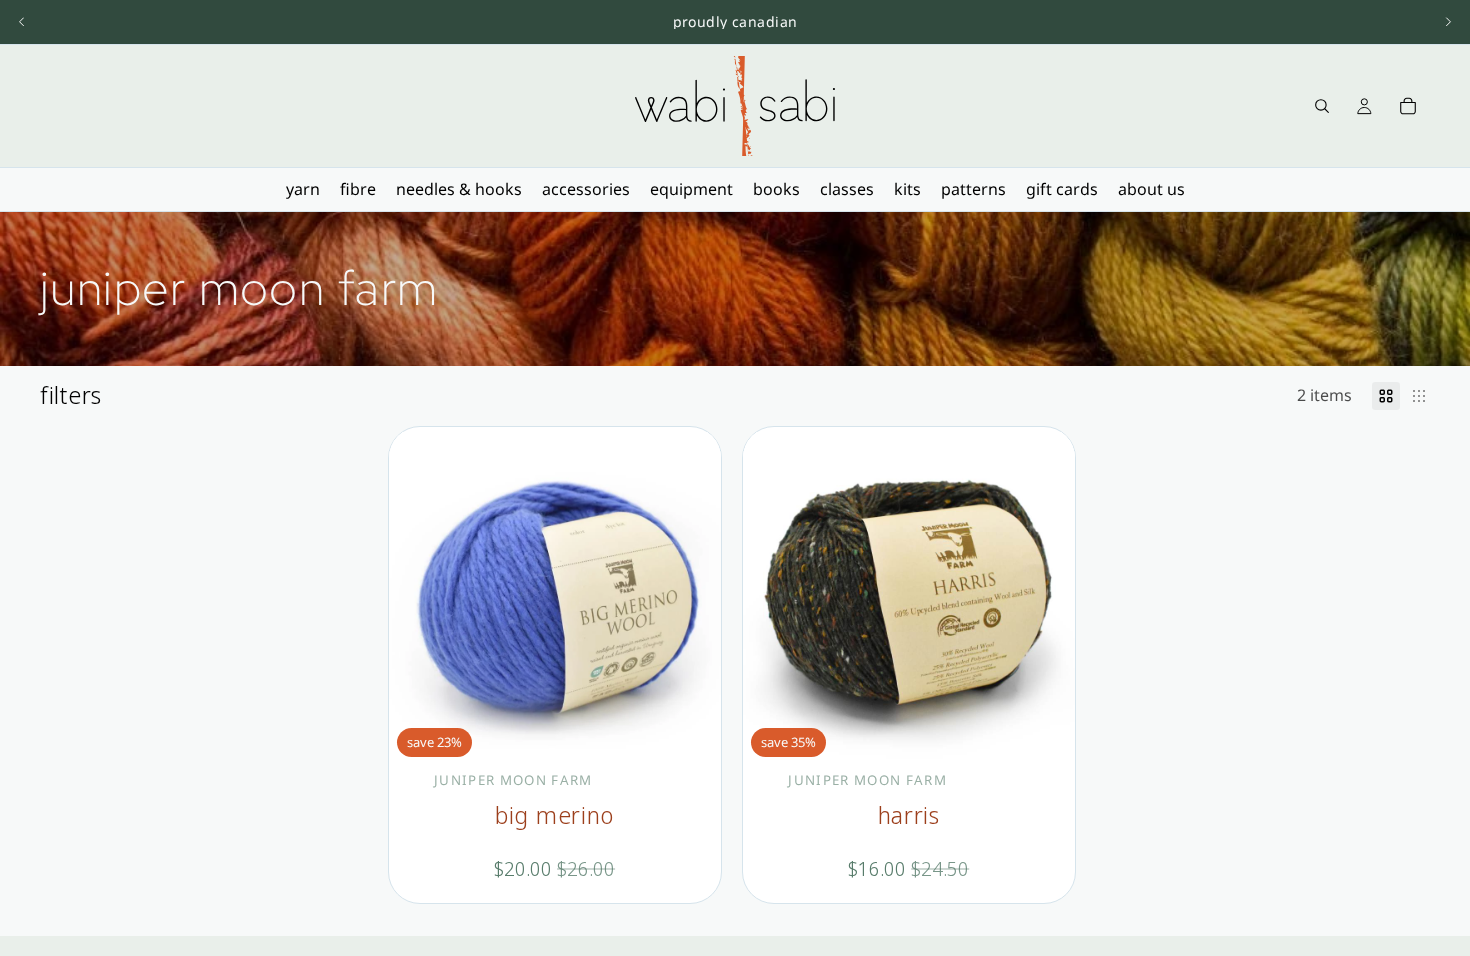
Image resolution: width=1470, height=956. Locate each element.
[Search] (1322, 106)
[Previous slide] (22, 22)
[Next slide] (1448, 22)
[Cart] (1408, 106)
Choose (707, 733)
